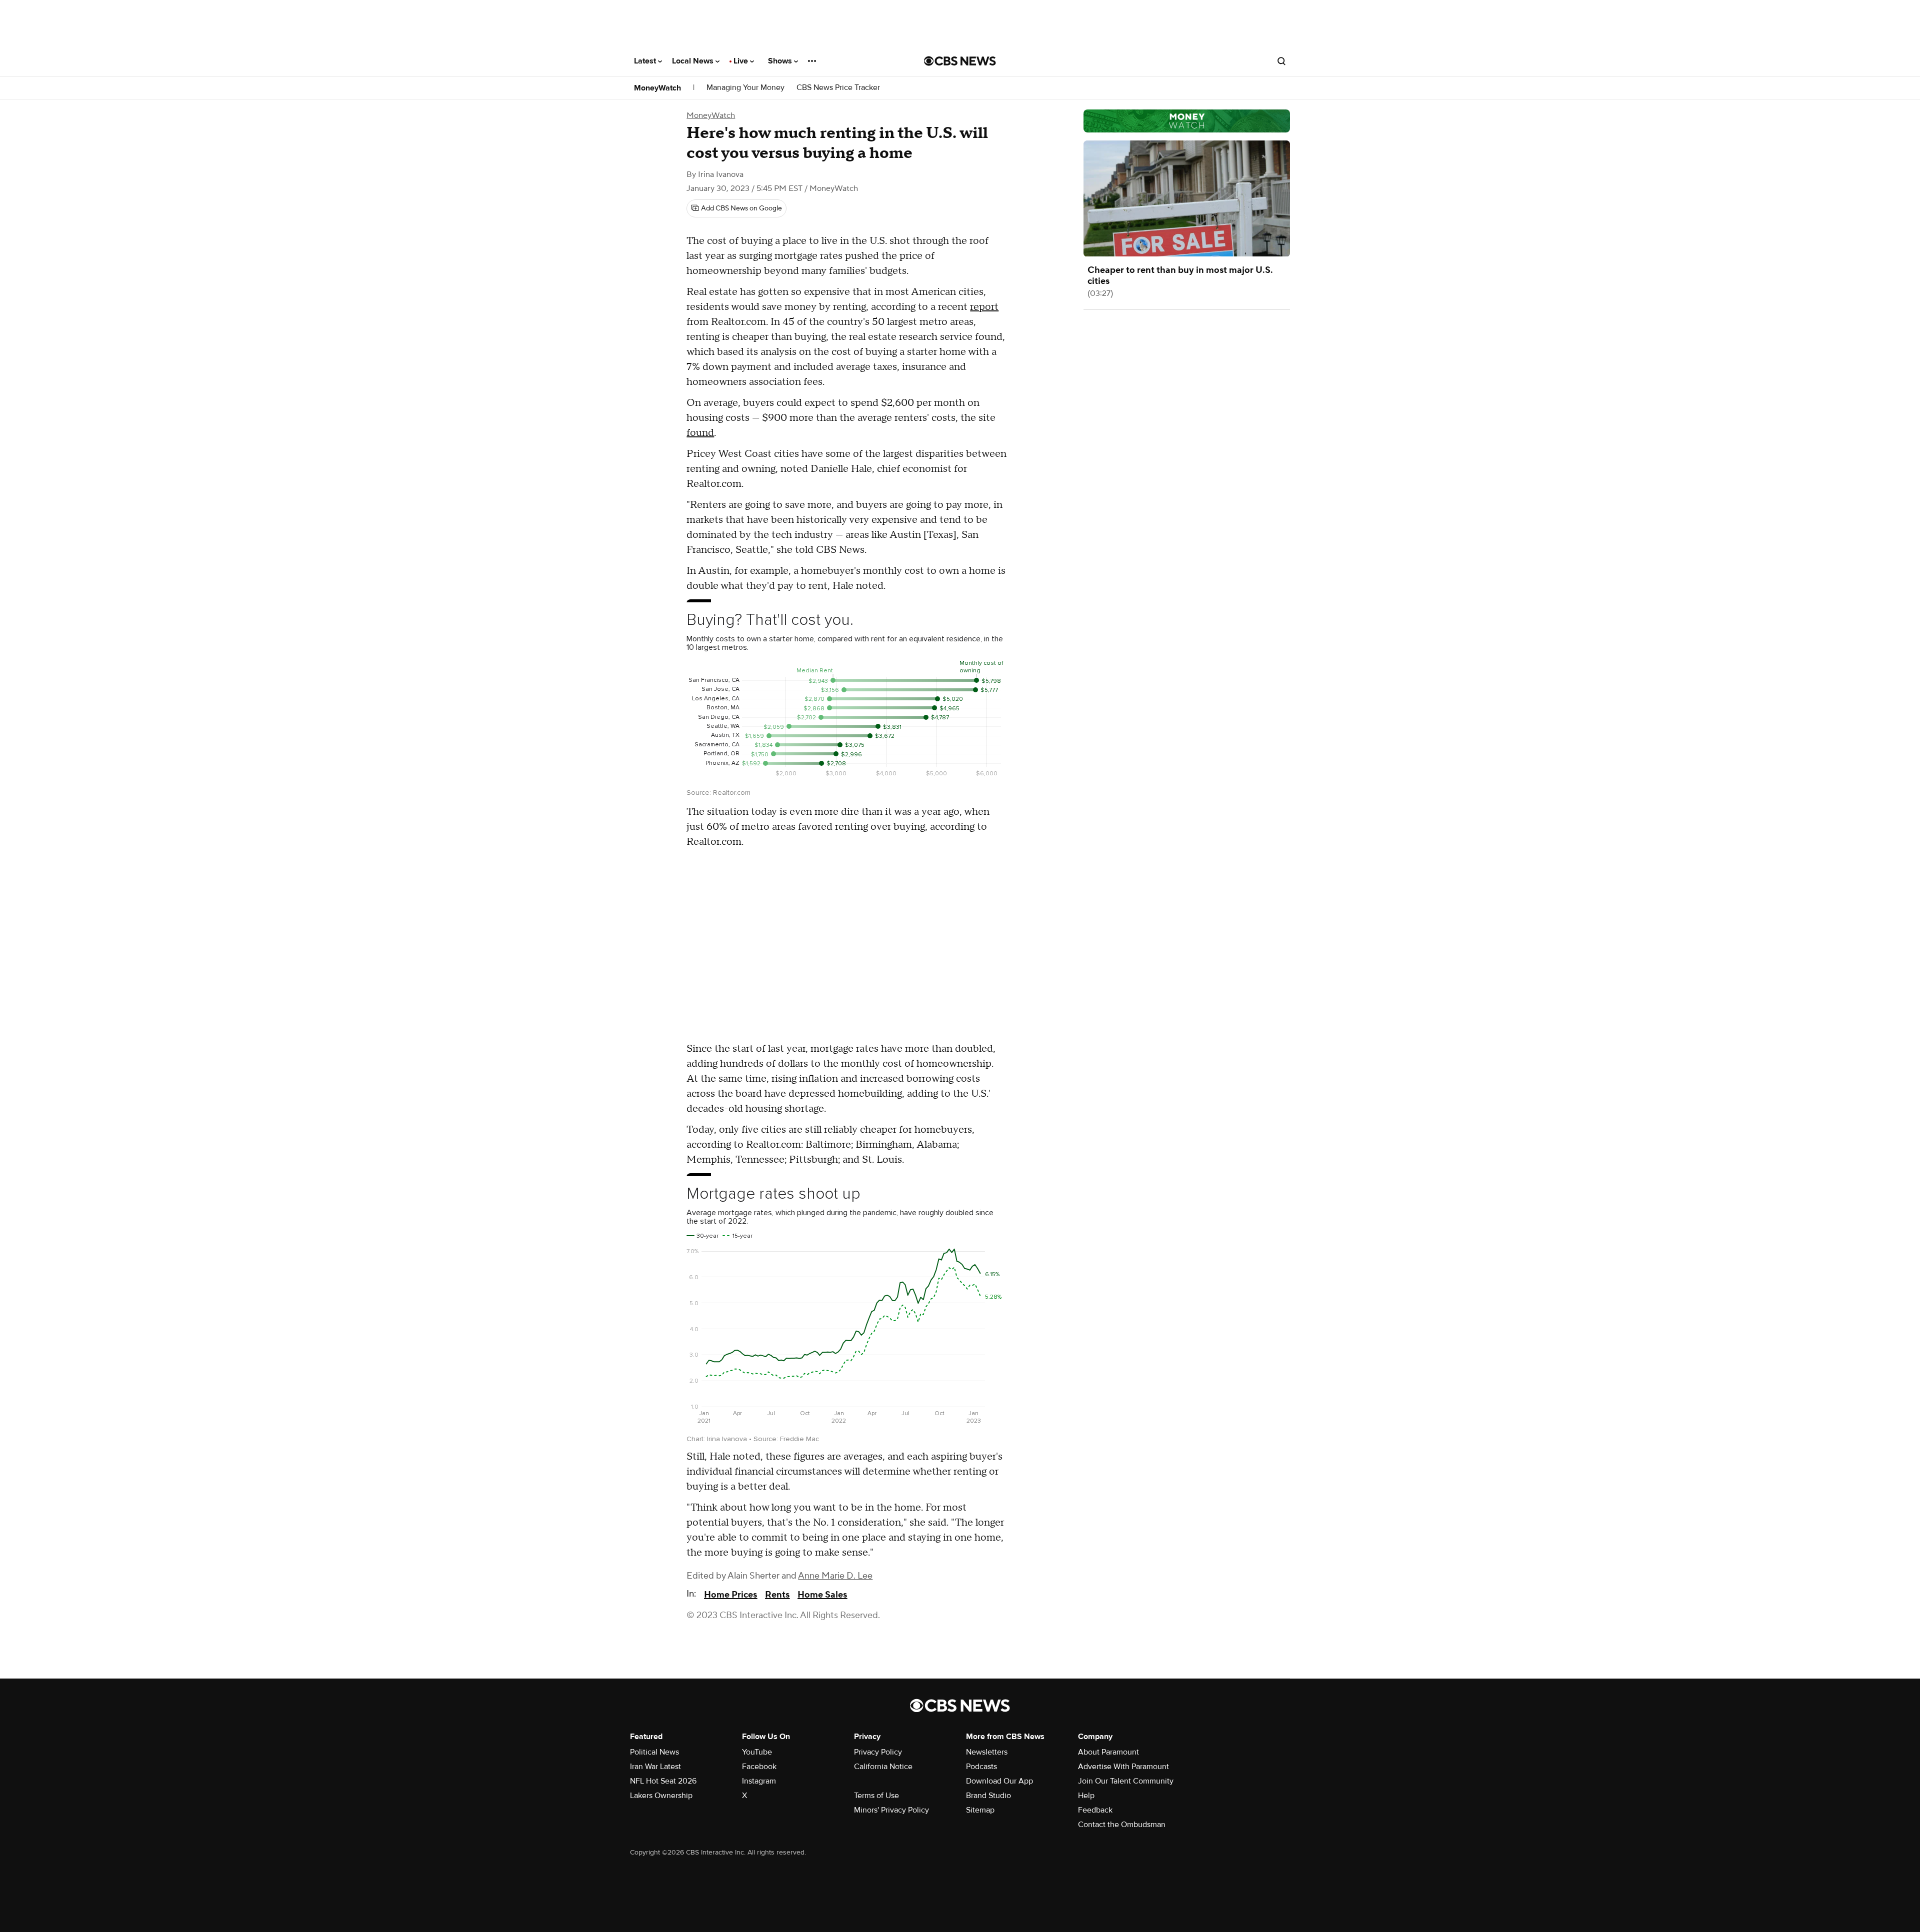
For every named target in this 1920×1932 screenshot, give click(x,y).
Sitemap (980, 1810)
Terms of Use (876, 1796)
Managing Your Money (745, 88)
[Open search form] (1281, 61)
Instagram (759, 1781)
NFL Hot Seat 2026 (663, 1781)
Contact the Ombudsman (1122, 1825)
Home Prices (730, 1595)
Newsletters (987, 1752)
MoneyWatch (657, 88)
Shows (781, 61)
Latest (646, 61)
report (984, 307)
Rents (777, 1595)
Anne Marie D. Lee (835, 1576)
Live (742, 61)
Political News (654, 1752)
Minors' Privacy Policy (891, 1810)
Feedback (1095, 1810)
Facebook (759, 1767)
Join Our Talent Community (1126, 1781)
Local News (694, 61)
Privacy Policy (878, 1752)
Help (1086, 1796)
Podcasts (981, 1767)
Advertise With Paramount (1123, 1767)
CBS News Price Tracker (838, 88)
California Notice (883, 1767)
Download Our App (999, 1781)
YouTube (757, 1752)
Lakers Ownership (661, 1796)
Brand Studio (988, 1796)
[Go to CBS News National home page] (960, 61)
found (700, 433)
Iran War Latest (655, 1767)
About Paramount (1108, 1752)
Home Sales (822, 1595)
